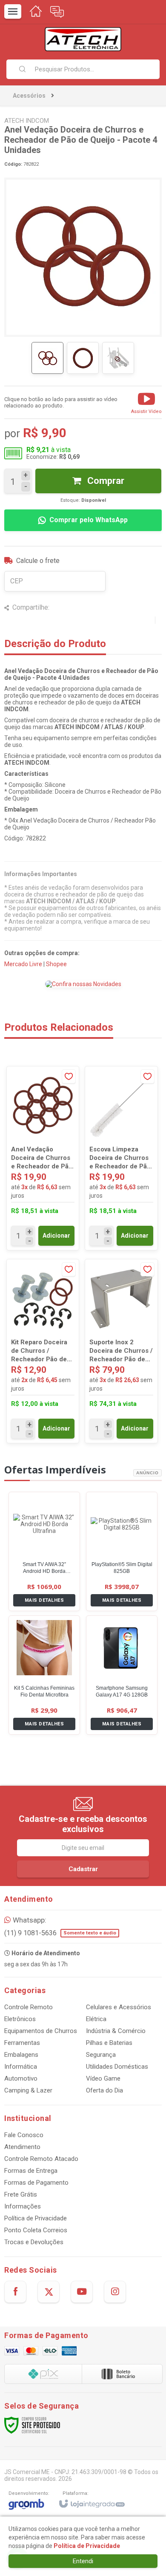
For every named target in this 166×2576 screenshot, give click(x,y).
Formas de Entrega (31, 2171)
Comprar (105, 481)
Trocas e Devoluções (34, 2242)
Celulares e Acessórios (119, 2007)
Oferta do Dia (104, 2090)
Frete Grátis (21, 2194)
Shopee (56, 964)
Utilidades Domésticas (117, 2067)
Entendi (83, 2561)
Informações (23, 2206)
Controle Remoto (29, 2007)
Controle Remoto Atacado (41, 2159)
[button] (146, 402)
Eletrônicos (20, 2019)
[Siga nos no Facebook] (15, 2292)
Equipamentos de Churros (41, 2031)
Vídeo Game (103, 2078)
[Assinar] (83, 1869)
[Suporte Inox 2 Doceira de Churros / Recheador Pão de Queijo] (121, 1351)
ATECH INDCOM (27, 121)
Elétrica (96, 2019)
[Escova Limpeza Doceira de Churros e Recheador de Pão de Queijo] (121, 1158)
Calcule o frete (38, 561)
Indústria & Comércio (116, 2031)
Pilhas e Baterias (109, 2043)
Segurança (101, 2055)
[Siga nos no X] (49, 2292)
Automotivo (21, 2078)
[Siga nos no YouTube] (82, 2292)
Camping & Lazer (28, 2090)
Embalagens (21, 2055)
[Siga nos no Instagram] (115, 2292)
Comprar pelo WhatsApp (89, 520)
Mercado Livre (23, 964)
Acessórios (29, 96)
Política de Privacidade (36, 2218)
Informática (21, 2067)
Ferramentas (22, 2043)
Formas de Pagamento (36, 2183)
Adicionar (56, 1236)
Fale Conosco (24, 2135)
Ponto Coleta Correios (36, 2230)
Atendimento (22, 2147)
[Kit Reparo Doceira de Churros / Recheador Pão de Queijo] (43, 1351)
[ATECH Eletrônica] (83, 39)
